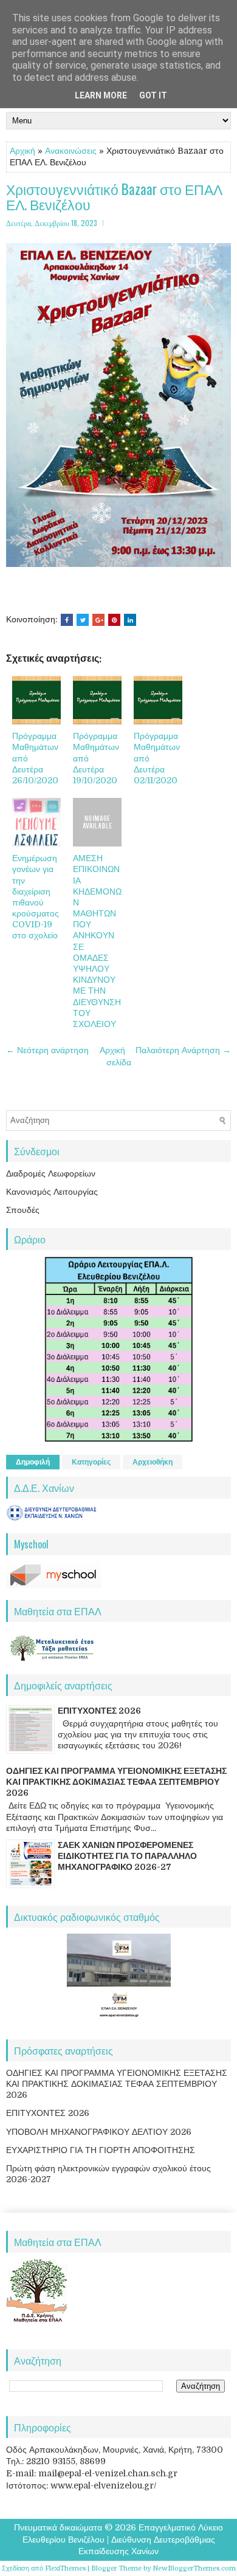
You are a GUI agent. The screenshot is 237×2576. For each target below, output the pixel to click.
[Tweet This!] (83, 620)
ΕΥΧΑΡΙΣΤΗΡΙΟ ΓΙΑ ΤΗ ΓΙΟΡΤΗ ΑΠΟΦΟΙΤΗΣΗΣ (101, 2150)
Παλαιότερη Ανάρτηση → (183, 1050)
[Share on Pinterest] (114, 620)
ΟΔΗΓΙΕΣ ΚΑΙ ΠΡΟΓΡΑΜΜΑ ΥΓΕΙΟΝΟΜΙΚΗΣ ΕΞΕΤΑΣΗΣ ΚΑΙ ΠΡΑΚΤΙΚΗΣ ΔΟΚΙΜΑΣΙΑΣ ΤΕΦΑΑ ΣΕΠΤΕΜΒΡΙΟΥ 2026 (116, 1782)
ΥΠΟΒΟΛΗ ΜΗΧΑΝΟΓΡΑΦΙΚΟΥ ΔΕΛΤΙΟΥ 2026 (99, 2132)
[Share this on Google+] (98, 620)
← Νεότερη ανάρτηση (47, 1050)
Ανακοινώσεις (71, 151)
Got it (153, 95)
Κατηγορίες (91, 1462)
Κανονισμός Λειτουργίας (52, 1192)
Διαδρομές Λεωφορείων (51, 1173)
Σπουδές (23, 1210)
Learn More (101, 95)
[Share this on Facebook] (67, 620)
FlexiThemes (65, 2568)
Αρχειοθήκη (153, 1462)
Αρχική (22, 151)
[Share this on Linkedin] (130, 620)
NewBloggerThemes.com (194, 2568)
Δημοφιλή (33, 1462)
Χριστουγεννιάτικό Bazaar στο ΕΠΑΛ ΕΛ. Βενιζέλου (114, 197)
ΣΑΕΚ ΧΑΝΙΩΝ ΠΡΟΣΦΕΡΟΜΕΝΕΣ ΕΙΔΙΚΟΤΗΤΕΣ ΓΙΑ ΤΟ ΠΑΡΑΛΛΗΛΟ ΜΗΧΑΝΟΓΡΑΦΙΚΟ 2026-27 (127, 1856)
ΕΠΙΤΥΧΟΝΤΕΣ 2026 (99, 1711)
